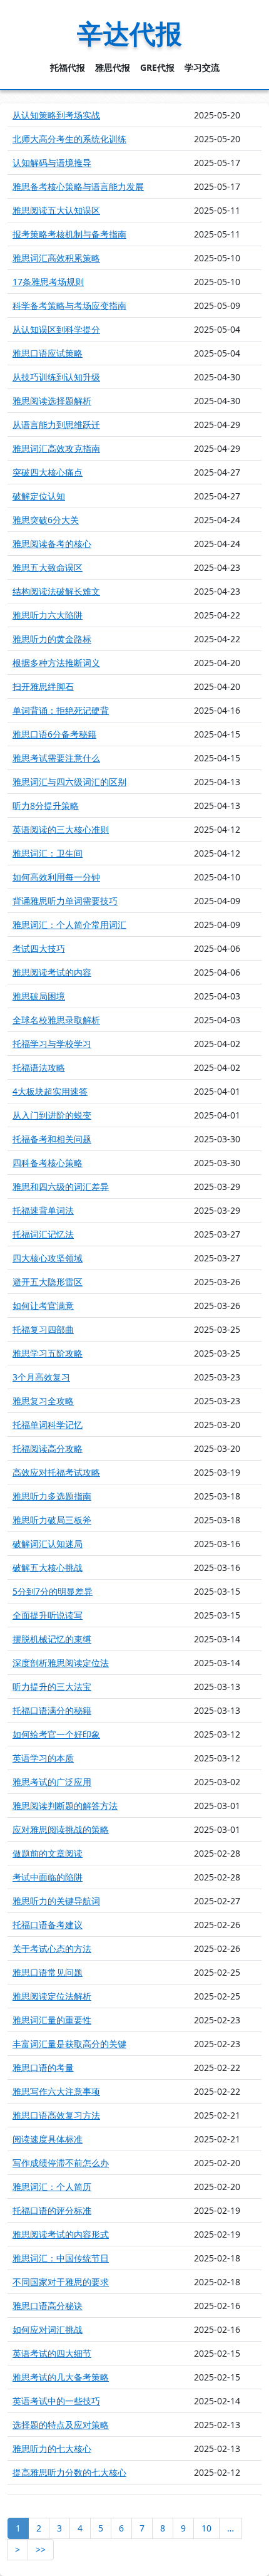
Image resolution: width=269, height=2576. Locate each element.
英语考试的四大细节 (52, 2353)
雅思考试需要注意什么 (56, 758)
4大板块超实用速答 (50, 1091)
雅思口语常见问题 (48, 1972)
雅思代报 (113, 67)
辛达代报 (129, 33)
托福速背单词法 (43, 1210)
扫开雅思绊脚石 (43, 686)
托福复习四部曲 (43, 1329)
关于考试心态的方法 (52, 1948)
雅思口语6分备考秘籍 (54, 734)
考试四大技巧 (39, 948)
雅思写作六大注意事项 (56, 2091)
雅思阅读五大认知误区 (56, 210)
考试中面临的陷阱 (48, 1877)
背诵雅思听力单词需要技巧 (65, 901)
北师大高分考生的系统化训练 (69, 139)
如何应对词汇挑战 (48, 2329)
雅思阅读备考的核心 (52, 544)
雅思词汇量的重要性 (52, 2020)
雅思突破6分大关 (46, 520)
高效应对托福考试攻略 (56, 1472)
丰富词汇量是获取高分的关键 (69, 2044)
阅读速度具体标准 (48, 2139)
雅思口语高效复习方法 (56, 2115)
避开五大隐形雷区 (48, 1282)
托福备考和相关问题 (52, 1139)
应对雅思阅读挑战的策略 (61, 1829)
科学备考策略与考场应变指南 (69, 305)
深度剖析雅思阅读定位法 (61, 1663)
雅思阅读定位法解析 (52, 1996)
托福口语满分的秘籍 (52, 1710)
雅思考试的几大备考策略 (61, 2377)
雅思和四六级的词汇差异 (61, 1186)
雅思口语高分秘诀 (48, 2306)
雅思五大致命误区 (48, 567)
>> (41, 2549)
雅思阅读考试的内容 (52, 972)
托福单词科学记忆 (48, 1425)
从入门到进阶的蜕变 (52, 1115)
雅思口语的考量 (43, 2068)
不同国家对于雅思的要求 (61, 2282)
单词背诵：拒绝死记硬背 (61, 710)
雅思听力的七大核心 (52, 2448)
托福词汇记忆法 (43, 1234)
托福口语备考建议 (48, 1925)
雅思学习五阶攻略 (48, 1353)
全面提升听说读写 (48, 1615)
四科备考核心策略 (48, 1163)
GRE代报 (157, 67)
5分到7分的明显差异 (53, 1591)
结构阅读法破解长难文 (56, 591)
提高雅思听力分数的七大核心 (69, 2472)
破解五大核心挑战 (48, 1567)
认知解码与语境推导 (52, 163)
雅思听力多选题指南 (52, 1496)
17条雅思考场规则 (48, 282)
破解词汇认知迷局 (48, 1544)
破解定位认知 (39, 496)
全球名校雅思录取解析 (56, 1020)
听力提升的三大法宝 (52, 1687)
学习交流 (202, 67)
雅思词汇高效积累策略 (56, 258)
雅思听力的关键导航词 (56, 1901)
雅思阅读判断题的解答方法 (65, 1806)
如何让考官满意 (43, 1306)
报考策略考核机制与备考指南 (69, 234)
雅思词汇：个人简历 (52, 2187)
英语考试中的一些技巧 (56, 2401)
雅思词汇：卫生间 (48, 853)
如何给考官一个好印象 (56, 1734)
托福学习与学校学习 (52, 1044)
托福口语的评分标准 (52, 2210)
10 (206, 2528)
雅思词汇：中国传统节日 (61, 2258)
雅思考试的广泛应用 (52, 1782)
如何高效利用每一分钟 (56, 877)
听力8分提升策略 (46, 806)
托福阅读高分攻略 (48, 1448)
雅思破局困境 (39, 996)
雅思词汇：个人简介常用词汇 (69, 925)
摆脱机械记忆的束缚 (52, 1639)
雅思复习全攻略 (43, 1401)
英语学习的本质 (43, 1758)
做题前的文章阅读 (48, 1853)
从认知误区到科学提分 (56, 329)
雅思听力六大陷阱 (48, 615)
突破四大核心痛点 (48, 472)
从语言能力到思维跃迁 (56, 425)
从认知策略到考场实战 (56, 115)
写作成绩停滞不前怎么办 (61, 2163)
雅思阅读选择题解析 (52, 401)
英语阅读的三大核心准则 (61, 829)
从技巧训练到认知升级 (56, 377)
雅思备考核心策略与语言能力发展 (78, 186)
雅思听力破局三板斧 (52, 1520)
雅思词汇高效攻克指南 (56, 448)
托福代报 (68, 67)
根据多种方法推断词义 (56, 663)
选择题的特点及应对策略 (61, 2425)
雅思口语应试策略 (48, 353)
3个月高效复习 (41, 1377)
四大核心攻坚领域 (48, 1258)
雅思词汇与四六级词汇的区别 (69, 782)
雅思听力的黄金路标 (52, 639)
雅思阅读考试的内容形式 (61, 2234)
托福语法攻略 (39, 1067)
